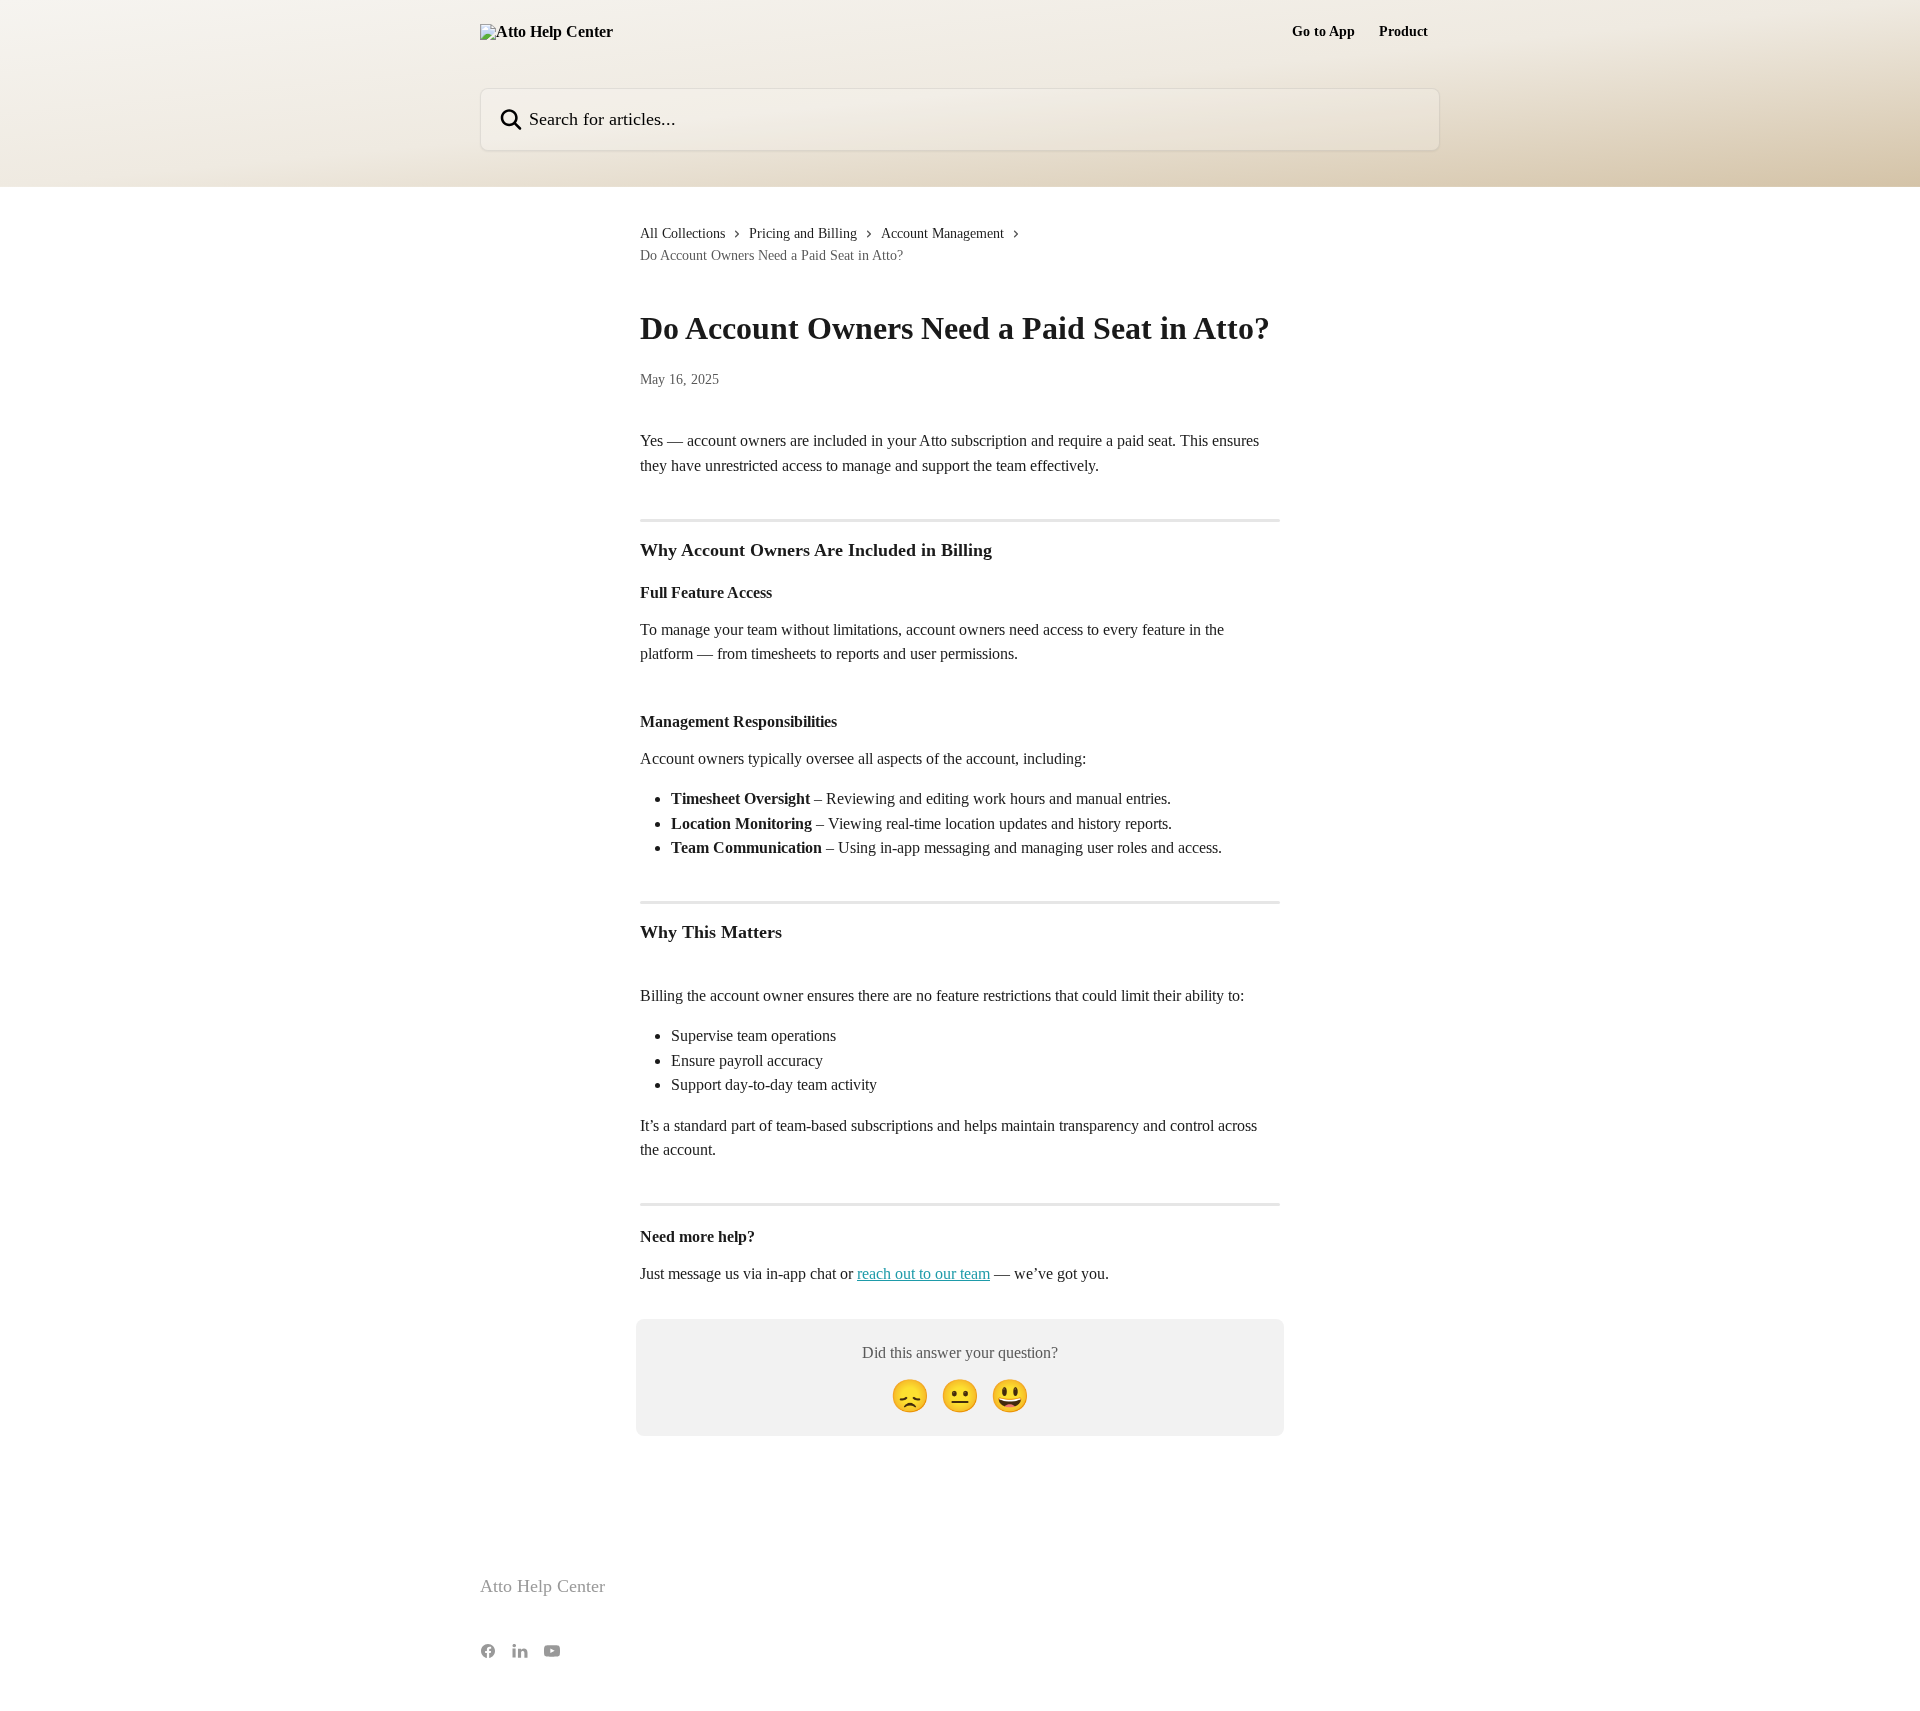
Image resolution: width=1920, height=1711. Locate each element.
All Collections (682, 233)
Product (1403, 32)
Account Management (942, 233)
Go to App (1323, 32)
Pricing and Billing (803, 233)
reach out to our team (923, 1273)
